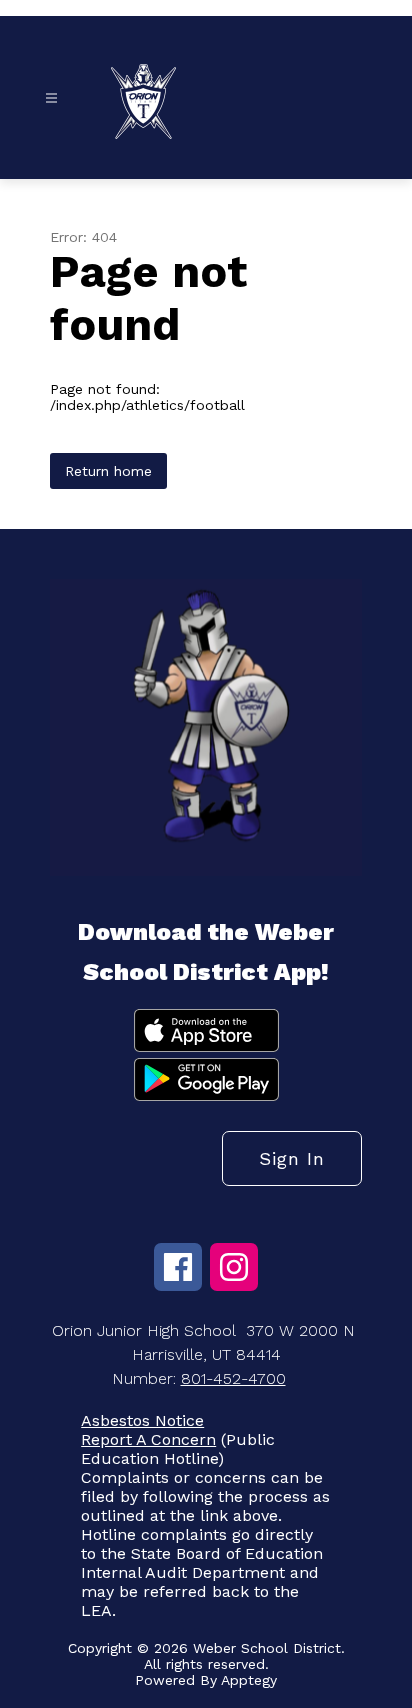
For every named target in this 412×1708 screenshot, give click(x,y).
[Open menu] (51, 98)
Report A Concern (148, 1439)
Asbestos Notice (142, 1420)
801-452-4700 (233, 1378)
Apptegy (249, 1680)
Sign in (292, 1158)
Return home (108, 471)
